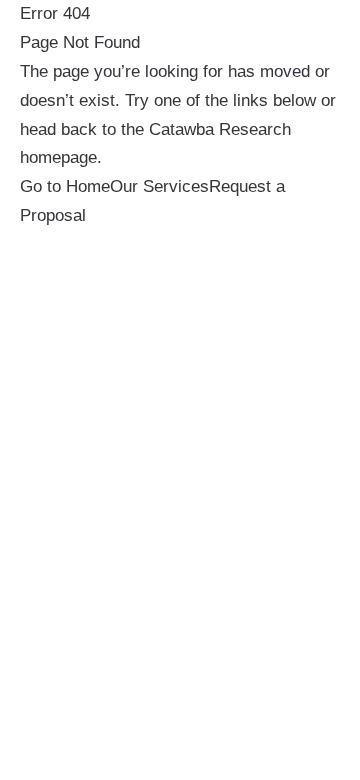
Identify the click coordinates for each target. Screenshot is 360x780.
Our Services (159, 186)
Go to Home (65, 186)
